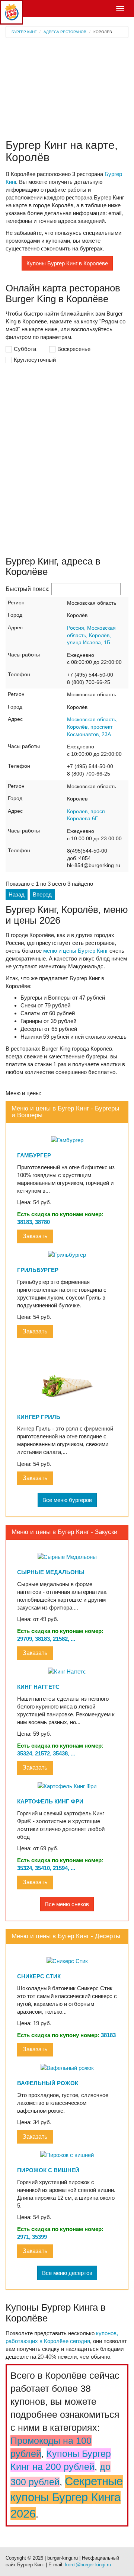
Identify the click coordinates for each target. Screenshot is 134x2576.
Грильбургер (38, 1270)
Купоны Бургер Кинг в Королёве (67, 263)
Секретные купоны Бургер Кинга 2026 (67, 2497)
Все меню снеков (67, 1904)
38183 (108, 2035)
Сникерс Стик (39, 1976)
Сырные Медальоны (51, 1572)
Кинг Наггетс (38, 1687)
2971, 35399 (32, 2237)
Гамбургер (34, 1155)
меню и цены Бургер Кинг (76, 951)
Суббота (25, 349)
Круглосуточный (35, 360)
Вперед (42, 894)
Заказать (35, 1236)
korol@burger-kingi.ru (88, 2565)
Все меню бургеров (67, 1500)
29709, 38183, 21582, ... (46, 1639)
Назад (17, 894)
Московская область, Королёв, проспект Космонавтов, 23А (92, 727)
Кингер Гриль (39, 1417)
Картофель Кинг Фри (50, 1801)
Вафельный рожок (48, 2083)
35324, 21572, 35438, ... (46, 1753)
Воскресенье (74, 349)
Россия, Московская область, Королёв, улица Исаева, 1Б (91, 635)
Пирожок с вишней (48, 2170)
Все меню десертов (67, 2273)
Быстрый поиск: (28, 589)
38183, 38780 (33, 1222)
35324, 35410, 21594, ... (46, 1868)
